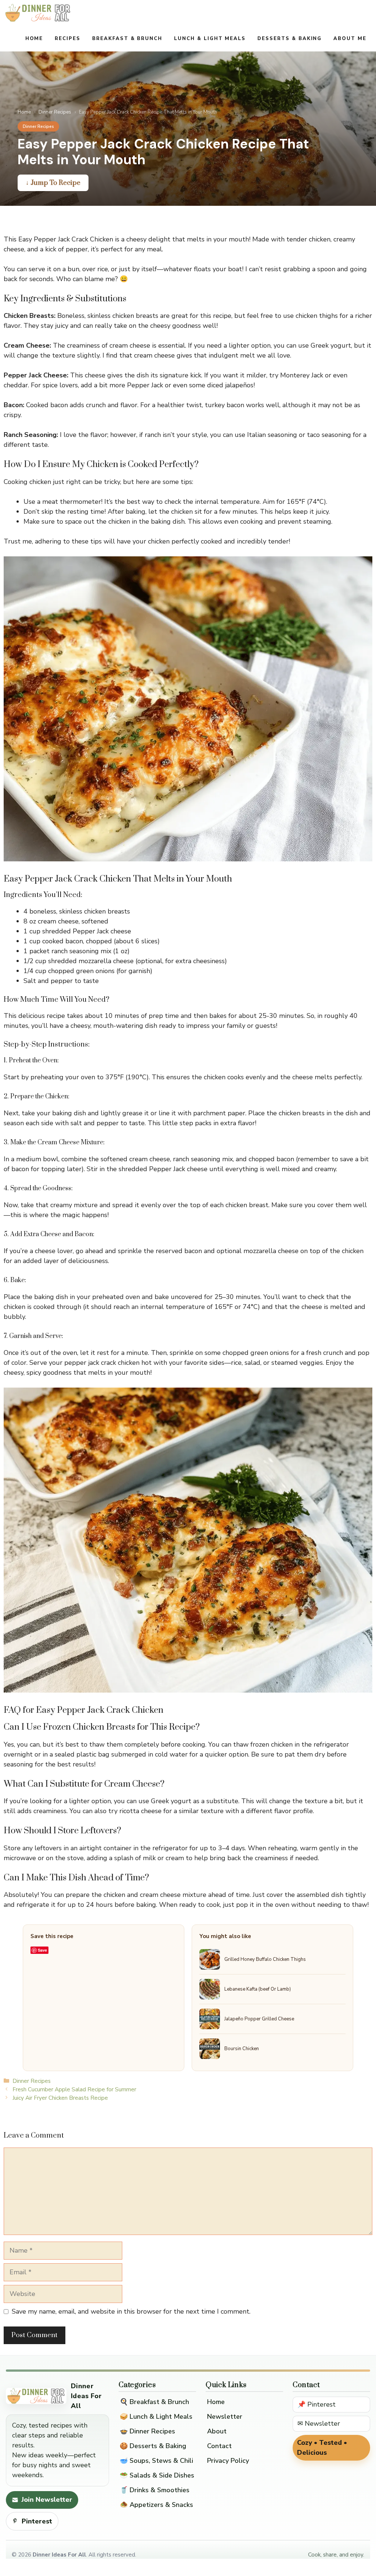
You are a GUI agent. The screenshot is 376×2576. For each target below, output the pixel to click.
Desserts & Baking (290, 39)
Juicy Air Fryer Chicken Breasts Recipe (60, 2098)
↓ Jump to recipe (53, 183)
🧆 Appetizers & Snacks (156, 2505)
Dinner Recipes (55, 112)
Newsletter (225, 2417)
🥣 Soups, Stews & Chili (156, 2461)
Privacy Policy (228, 2461)
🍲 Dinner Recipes (147, 2431)
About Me (350, 39)
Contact (219, 2446)
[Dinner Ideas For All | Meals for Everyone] (38, 13)
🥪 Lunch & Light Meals (156, 2417)
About (217, 2431)
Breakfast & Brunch (127, 39)
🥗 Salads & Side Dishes (157, 2475)
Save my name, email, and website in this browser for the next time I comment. (131, 2311)
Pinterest (37, 2521)
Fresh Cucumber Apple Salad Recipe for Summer (74, 2089)
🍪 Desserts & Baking (153, 2446)
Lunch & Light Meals (210, 39)
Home (34, 39)
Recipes (68, 39)
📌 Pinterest (317, 2404)
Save (42, 1950)
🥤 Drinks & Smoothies (155, 2490)
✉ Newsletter (319, 2423)
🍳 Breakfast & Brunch (154, 2402)
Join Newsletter (47, 2500)
